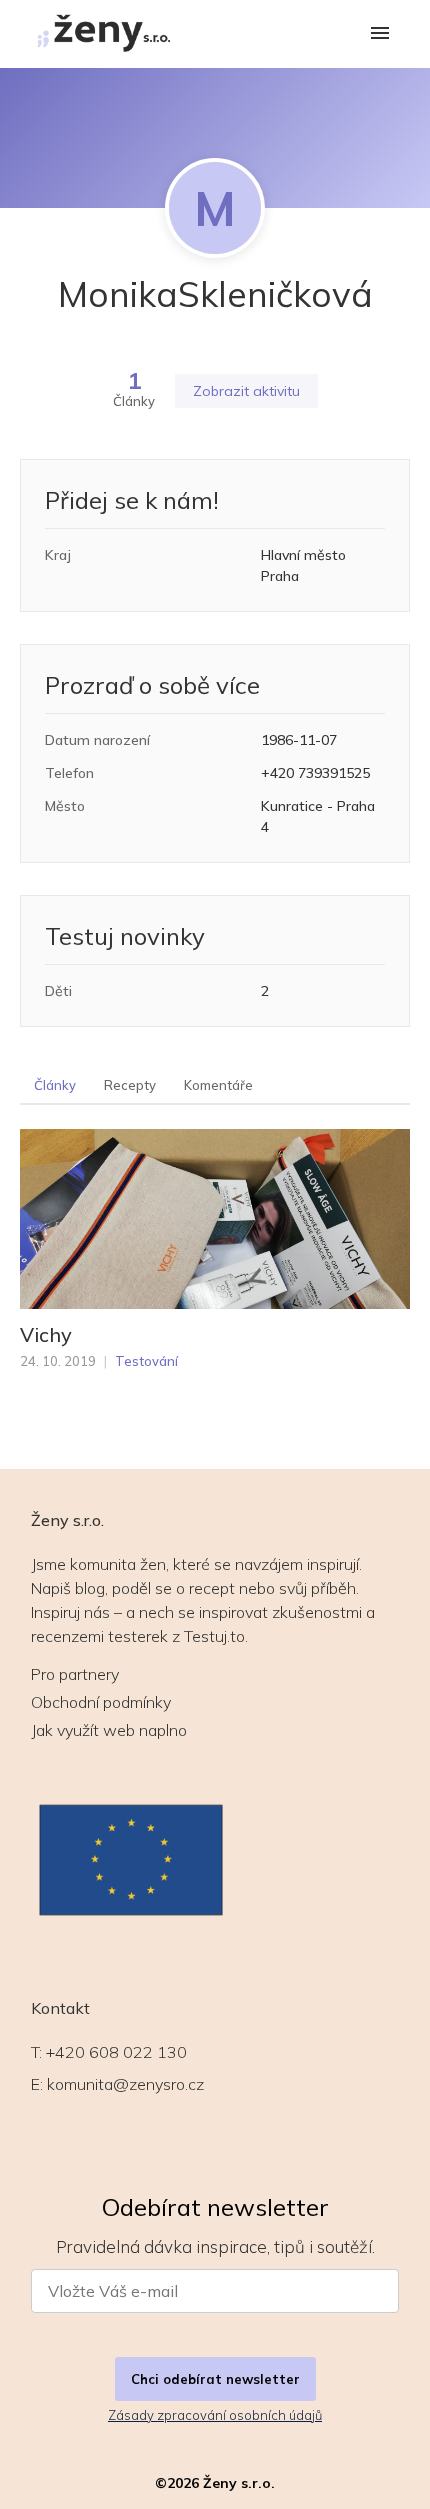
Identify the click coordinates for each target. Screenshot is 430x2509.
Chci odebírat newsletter (215, 2379)
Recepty (130, 1085)
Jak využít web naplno (109, 1730)
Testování (146, 1361)
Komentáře (218, 1085)
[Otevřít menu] (380, 34)
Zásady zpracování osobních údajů (215, 2415)
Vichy (46, 1335)
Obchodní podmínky (101, 1702)
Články (55, 1085)
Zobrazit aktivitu (246, 391)
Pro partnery (75, 1674)
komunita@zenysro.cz (125, 2084)
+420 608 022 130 (116, 2052)
